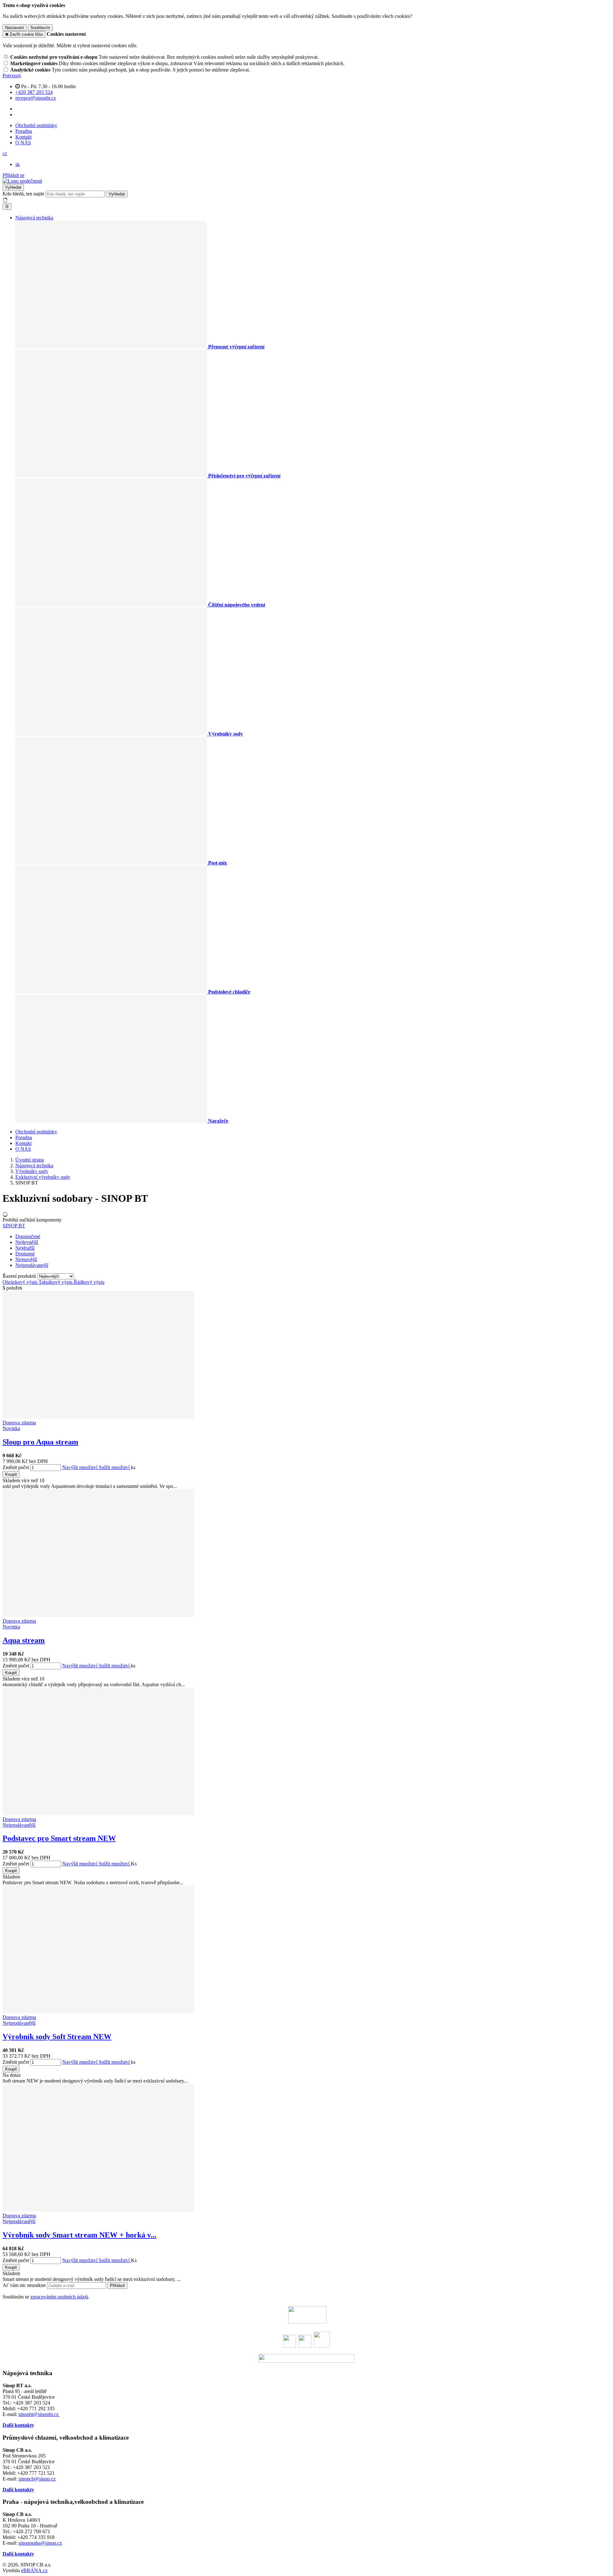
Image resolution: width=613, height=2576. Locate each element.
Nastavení (15, 28)
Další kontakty (18, 2425)
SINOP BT (14, 1226)
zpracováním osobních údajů (59, 2297)
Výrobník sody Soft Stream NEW (57, 2037)
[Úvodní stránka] (22, 181)
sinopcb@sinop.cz (37, 2479)
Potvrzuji (12, 76)
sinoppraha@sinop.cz (40, 2543)
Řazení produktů (20, 1276)
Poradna (24, 131)
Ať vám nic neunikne (25, 2285)
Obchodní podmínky (36, 125)
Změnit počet (16, 1467)
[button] (5, 153)
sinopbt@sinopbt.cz (39, 2414)
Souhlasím (40, 28)
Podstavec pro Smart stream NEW (59, 1838)
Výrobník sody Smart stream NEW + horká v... (79, 2235)
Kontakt (23, 137)
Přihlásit (117, 2286)
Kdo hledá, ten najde (23, 194)
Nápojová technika (34, 218)
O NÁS (23, 143)
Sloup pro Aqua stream (40, 1442)
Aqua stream (24, 1640)
